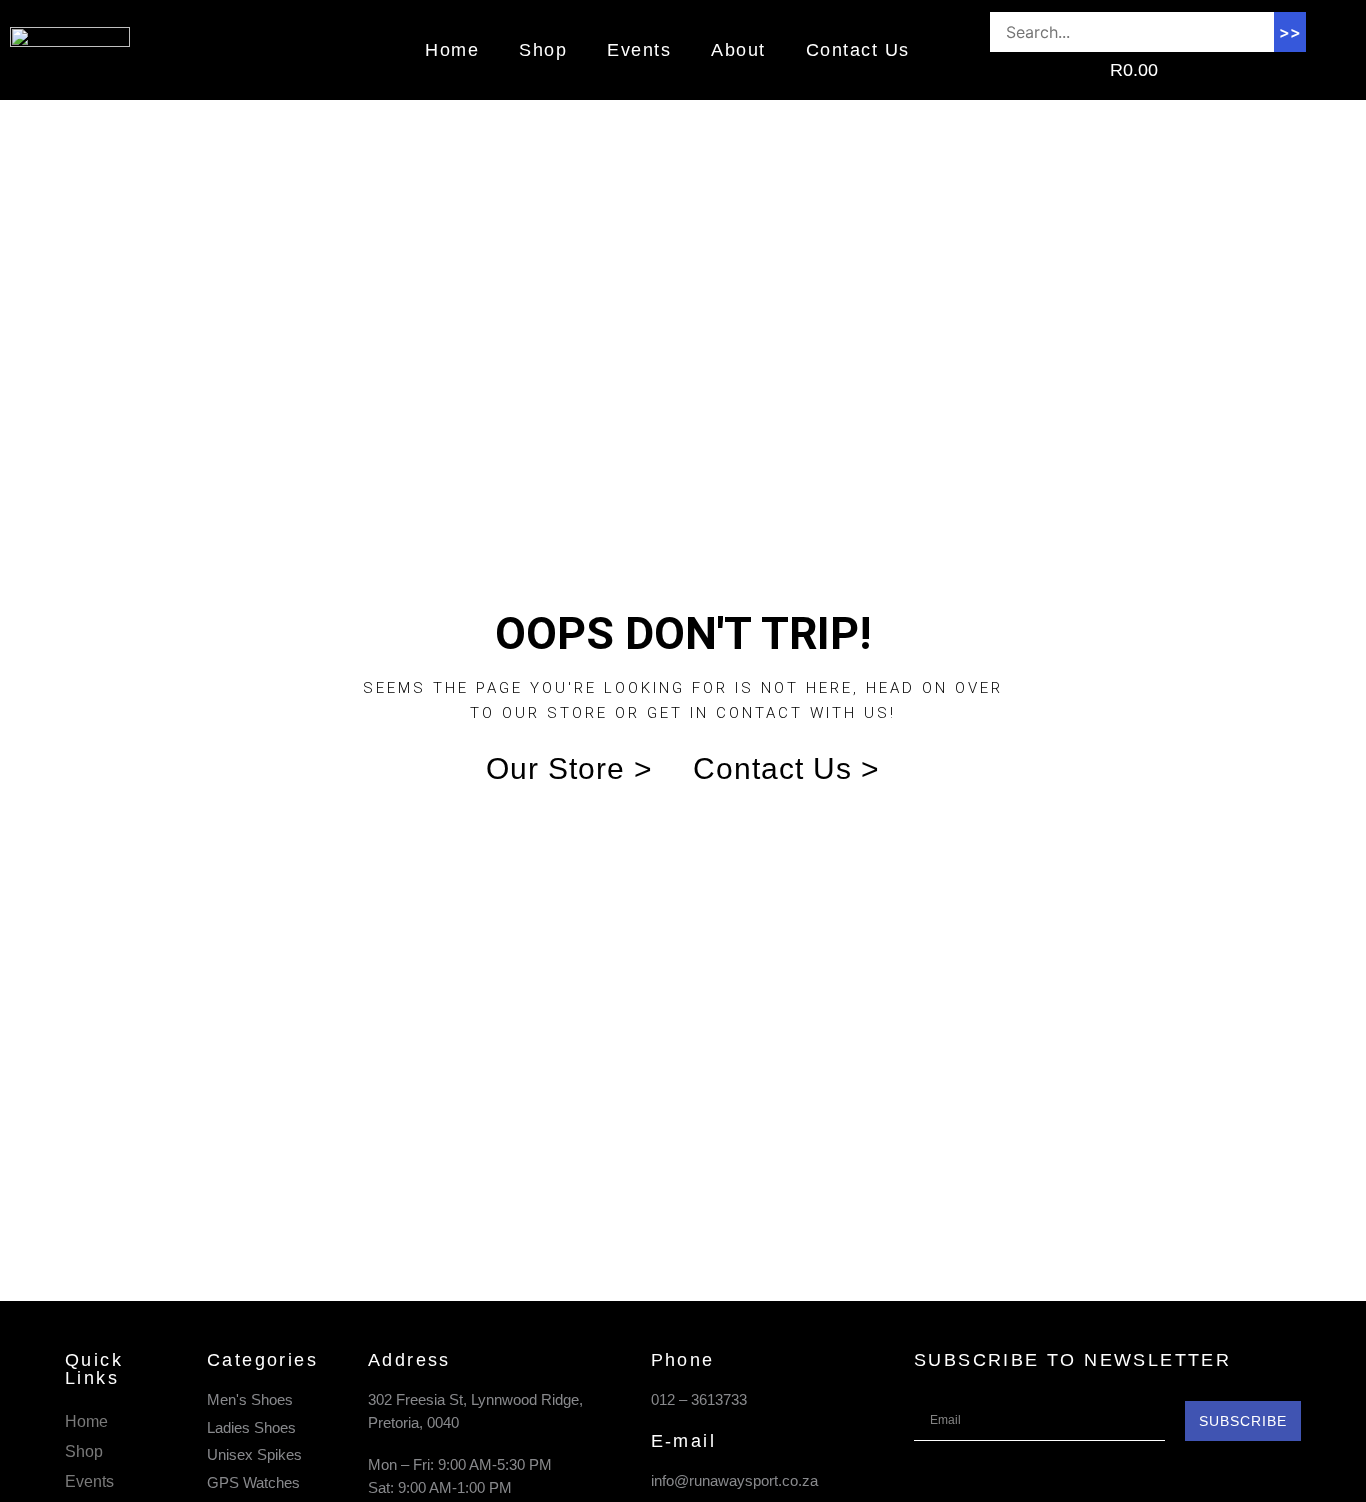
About (738, 50)
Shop (543, 50)
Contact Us (858, 50)
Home (452, 50)
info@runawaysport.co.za (734, 1480)
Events (639, 50)
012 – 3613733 (699, 1399)
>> (1290, 32)
